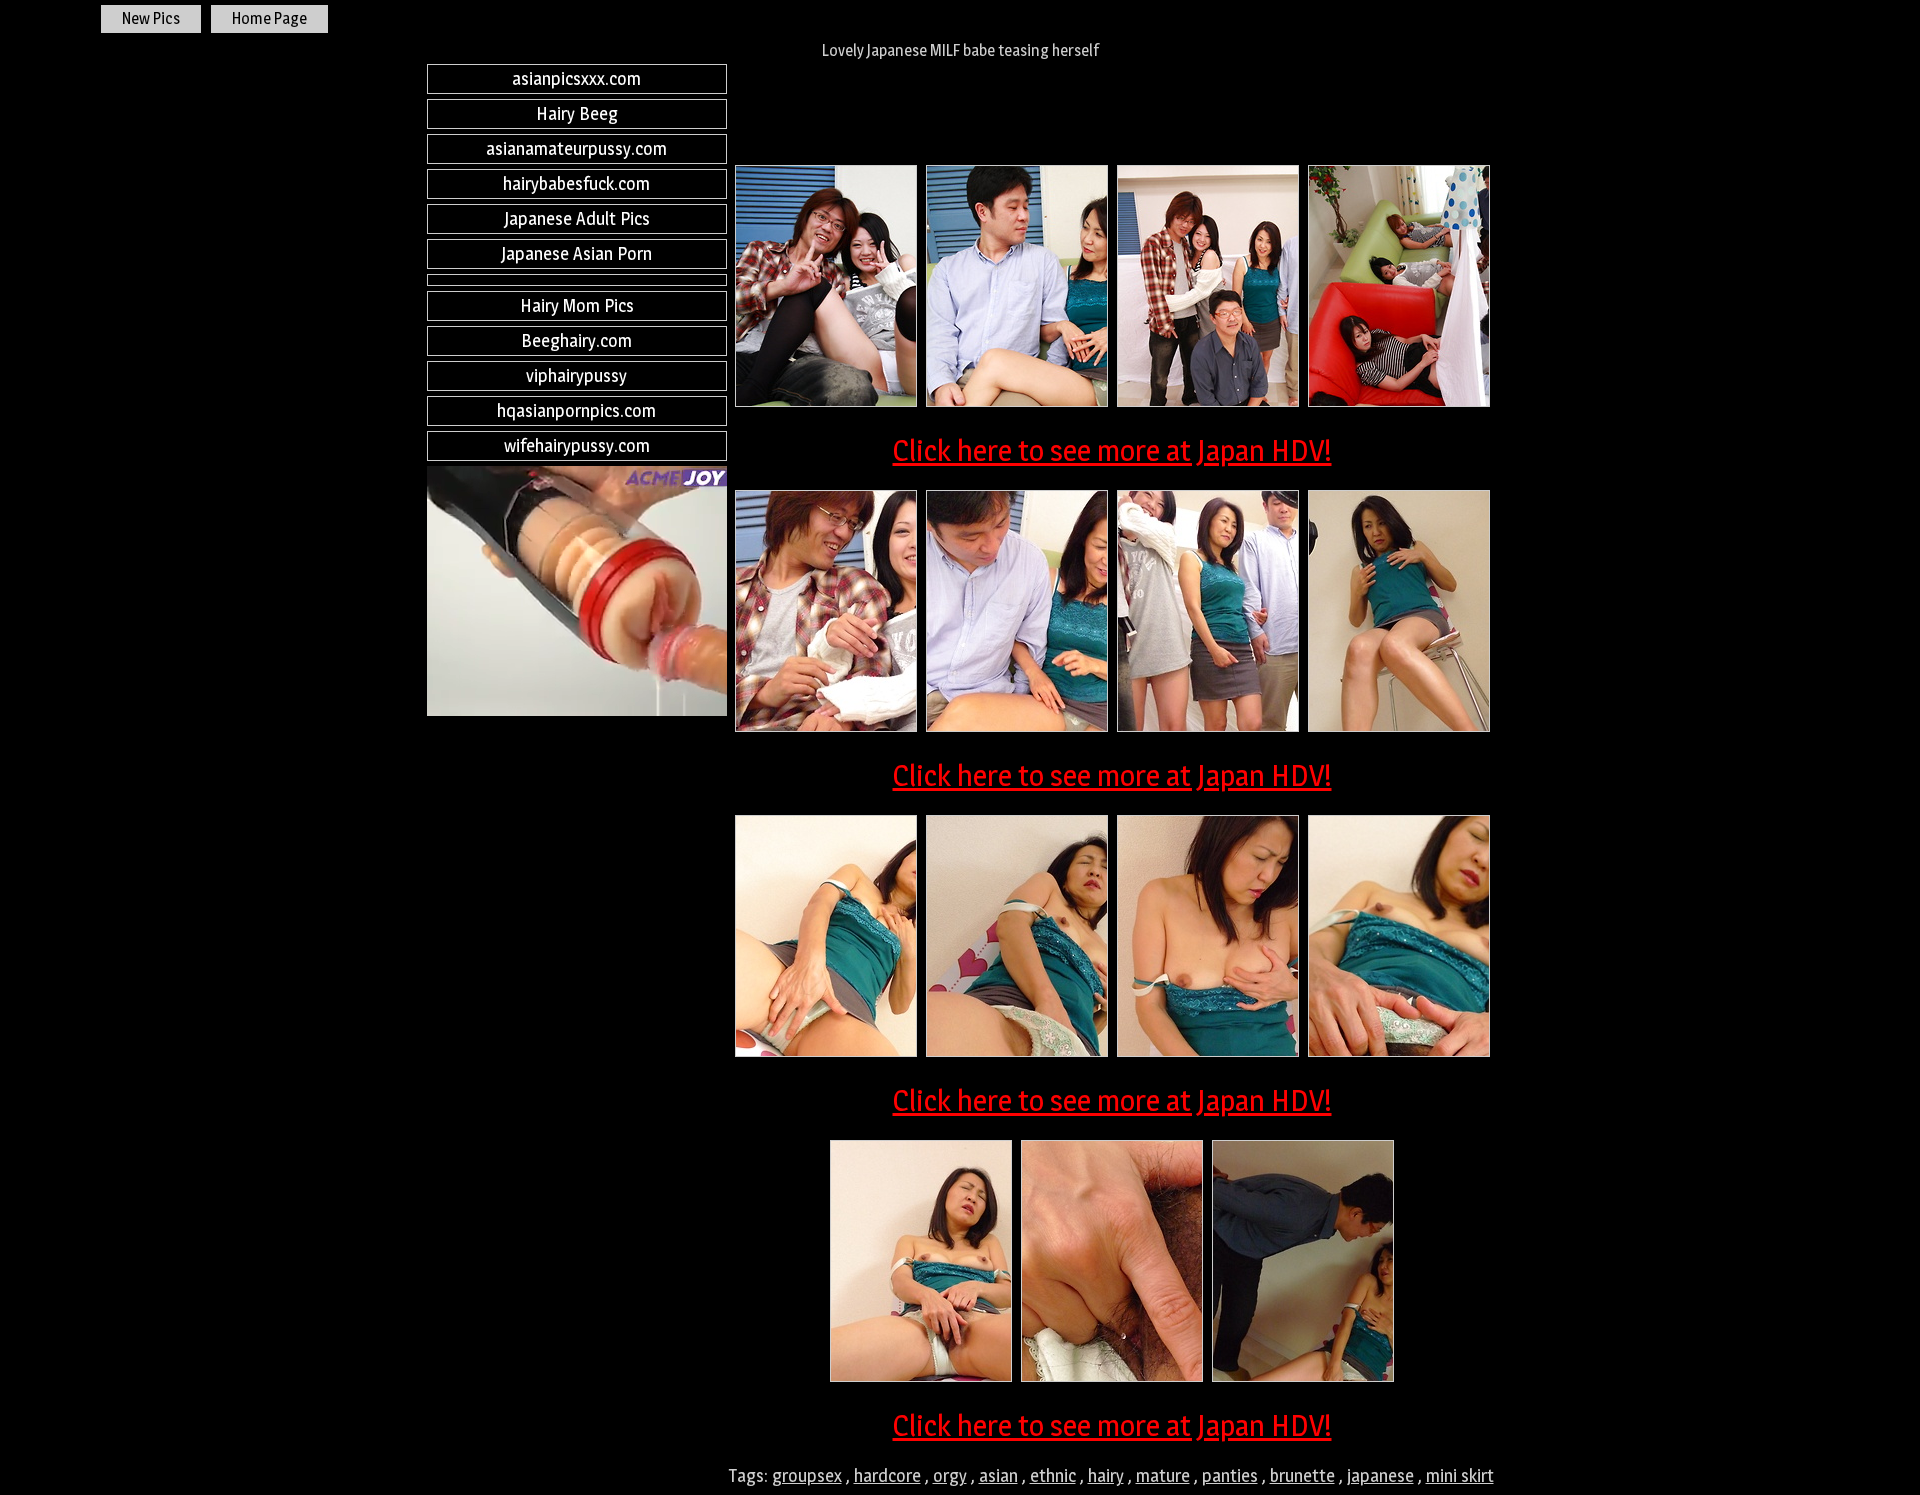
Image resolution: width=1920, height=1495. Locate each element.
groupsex (807, 1475)
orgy (950, 1475)
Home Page (269, 18)
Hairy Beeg (577, 113)
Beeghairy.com (576, 340)
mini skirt (1460, 1475)
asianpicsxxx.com (576, 78)
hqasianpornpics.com (576, 410)
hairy (1106, 1475)
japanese (1380, 1475)
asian (998, 1475)
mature (1163, 1475)
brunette (1302, 1475)
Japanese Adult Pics (577, 218)
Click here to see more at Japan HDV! (1112, 450)
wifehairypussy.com (577, 445)
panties (1230, 1475)
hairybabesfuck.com (576, 183)
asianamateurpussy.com (576, 148)
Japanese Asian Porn (576, 253)
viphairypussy (576, 375)
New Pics (151, 18)
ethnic (1053, 1475)
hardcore (887, 1475)
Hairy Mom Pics (577, 305)
